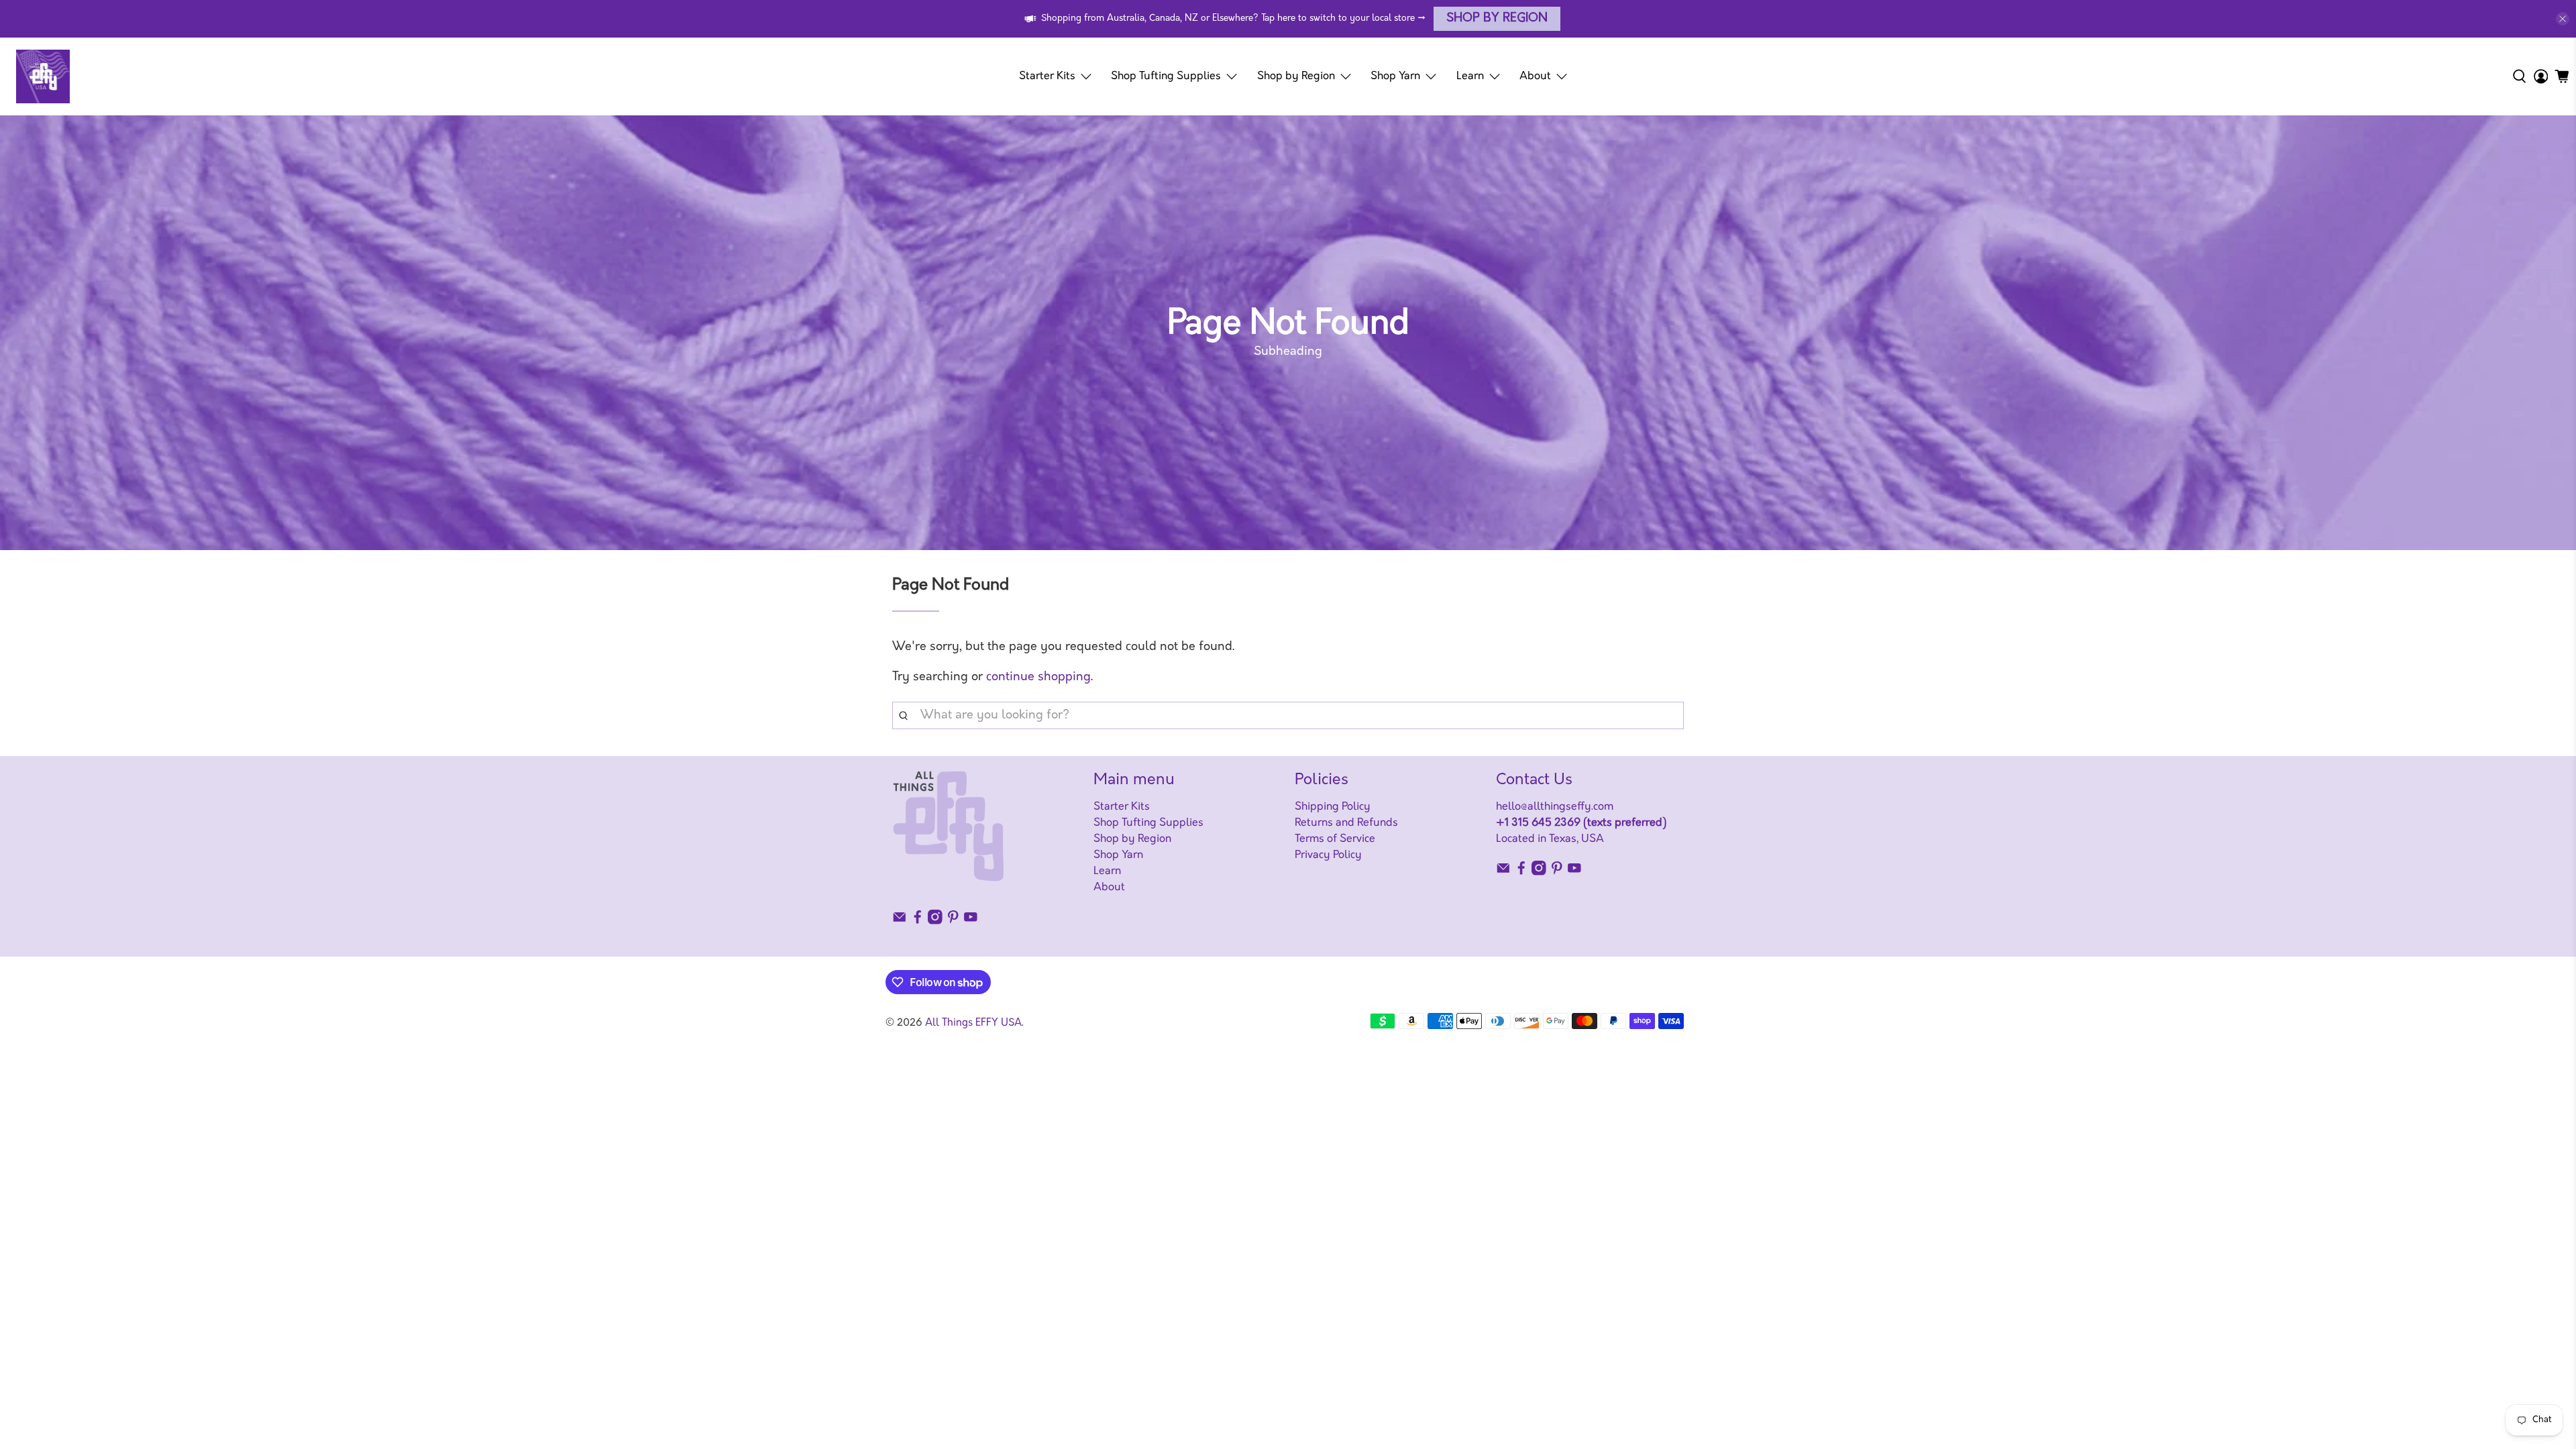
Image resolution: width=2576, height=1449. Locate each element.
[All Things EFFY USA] (43, 76)
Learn (1470, 76)
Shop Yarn (1395, 76)
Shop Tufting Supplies (1166, 76)
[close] (2563, 19)
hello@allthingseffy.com (1555, 807)
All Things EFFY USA (973, 1023)
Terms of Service (1335, 839)
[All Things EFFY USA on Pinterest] (953, 922)
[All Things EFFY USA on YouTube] (971, 922)
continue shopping (1038, 678)
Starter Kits (1047, 76)
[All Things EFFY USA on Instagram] (935, 922)
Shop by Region (1497, 19)
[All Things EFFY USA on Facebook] (918, 922)
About (1535, 76)
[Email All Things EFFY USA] (900, 922)
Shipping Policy (1333, 807)
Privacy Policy (1328, 855)
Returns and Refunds (1346, 823)
